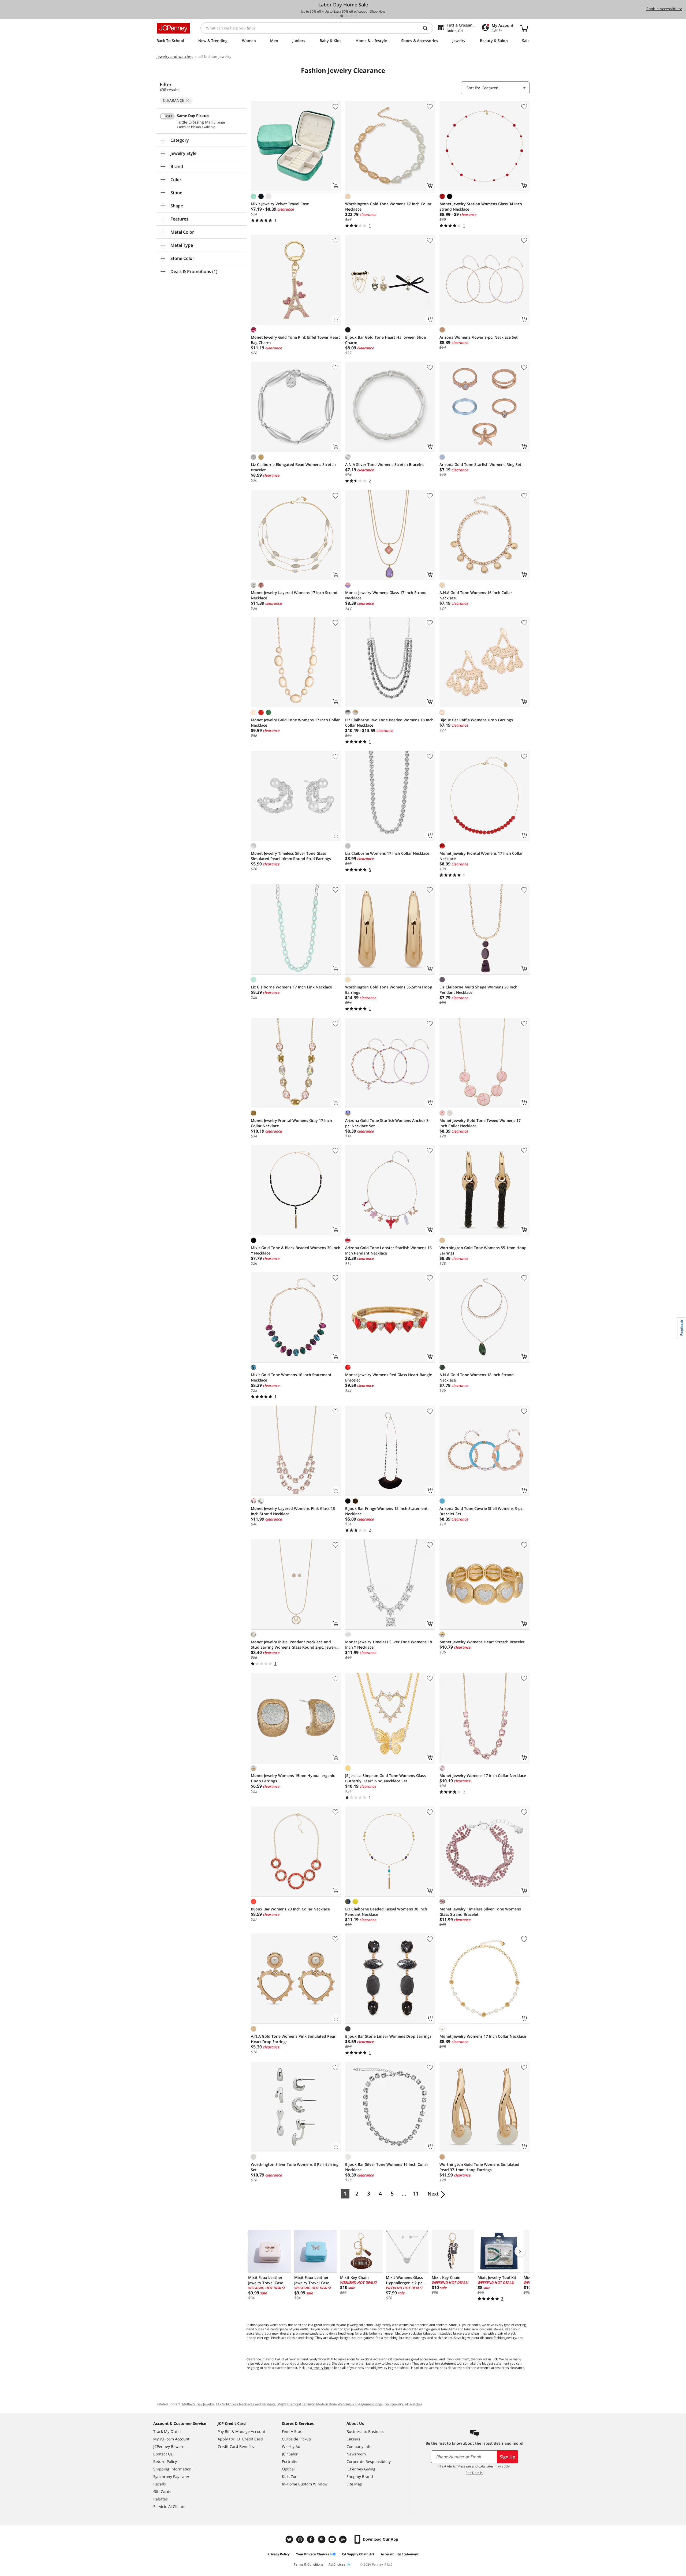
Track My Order (167, 2431)
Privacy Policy (279, 2554)
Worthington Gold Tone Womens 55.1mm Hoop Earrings (483, 1250)
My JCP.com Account (171, 2439)
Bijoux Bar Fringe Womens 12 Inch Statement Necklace (386, 1511)
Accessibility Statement (400, 2554)
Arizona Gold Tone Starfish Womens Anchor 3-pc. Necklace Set (387, 1123)
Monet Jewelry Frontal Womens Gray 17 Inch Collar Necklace (291, 1123)
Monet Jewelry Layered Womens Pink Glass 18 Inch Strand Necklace (293, 1511)
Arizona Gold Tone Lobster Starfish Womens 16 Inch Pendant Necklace (388, 1250)
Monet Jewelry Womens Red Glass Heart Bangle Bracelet (389, 1377)
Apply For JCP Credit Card (240, 2439)
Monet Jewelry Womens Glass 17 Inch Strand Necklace (386, 595)
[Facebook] (311, 2539)
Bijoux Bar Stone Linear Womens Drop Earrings (388, 2036)
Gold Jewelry (394, 2404)
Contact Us (163, 2454)
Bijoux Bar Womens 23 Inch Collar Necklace (290, 1909)
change (219, 122)
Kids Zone (291, 2476)
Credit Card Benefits (236, 2446)
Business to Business (365, 2431)
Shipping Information (172, 2469)
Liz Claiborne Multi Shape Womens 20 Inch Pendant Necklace (478, 990)
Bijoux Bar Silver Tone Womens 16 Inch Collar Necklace (387, 2167)
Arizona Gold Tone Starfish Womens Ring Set (480, 464)
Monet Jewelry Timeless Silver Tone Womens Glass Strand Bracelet (480, 1912)
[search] (427, 28)
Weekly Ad (291, 2446)
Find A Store (293, 2431)
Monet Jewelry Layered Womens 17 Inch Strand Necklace (294, 595)
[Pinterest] (322, 2539)
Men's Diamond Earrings (296, 2404)
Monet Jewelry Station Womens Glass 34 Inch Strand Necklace (481, 206)
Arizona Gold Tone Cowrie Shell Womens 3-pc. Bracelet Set (482, 1511)
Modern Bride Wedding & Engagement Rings (349, 2404)
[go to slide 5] (351, 16)
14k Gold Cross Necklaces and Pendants (246, 2404)
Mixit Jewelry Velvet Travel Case (280, 204)
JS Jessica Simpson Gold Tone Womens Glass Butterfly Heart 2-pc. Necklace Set (385, 1778)
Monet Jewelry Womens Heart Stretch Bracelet (482, 1642)
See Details (474, 2473)
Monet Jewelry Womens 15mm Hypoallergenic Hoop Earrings (293, 1778)
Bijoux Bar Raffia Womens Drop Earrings (476, 720)
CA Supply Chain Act (358, 2554)
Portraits (290, 2461)
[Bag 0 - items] (524, 28)
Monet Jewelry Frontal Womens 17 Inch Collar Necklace (481, 856)
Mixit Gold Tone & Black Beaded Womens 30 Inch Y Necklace (296, 1250)
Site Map (354, 2484)
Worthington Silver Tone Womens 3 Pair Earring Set (295, 2167)
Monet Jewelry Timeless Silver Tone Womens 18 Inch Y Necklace (389, 1644)
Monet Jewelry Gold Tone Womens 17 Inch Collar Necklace (295, 723)
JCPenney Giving (361, 2469)
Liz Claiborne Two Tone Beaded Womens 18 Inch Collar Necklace (389, 723)
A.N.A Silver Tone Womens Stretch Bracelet (385, 464)
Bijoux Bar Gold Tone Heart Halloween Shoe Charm (385, 340)
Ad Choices (337, 2564)
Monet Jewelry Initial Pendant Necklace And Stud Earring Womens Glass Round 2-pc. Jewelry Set (295, 1645)
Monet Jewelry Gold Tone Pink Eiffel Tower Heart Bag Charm (295, 340)
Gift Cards (162, 2491)
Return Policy (165, 2461)
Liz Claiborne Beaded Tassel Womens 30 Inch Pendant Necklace (386, 1912)
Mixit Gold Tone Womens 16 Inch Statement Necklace (291, 1377)
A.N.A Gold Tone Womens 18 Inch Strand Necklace (477, 1377)
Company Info (359, 2446)
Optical (288, 2469)
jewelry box (321, 2368)
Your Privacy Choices (313, 2554)
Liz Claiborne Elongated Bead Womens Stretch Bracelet (293, 467)
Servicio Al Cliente (169, 2506)
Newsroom (356, 2454)
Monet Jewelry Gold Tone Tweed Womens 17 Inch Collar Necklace (480, 1123)
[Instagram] (301, 2539)
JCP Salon (290, 2454)
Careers (353, 2439)
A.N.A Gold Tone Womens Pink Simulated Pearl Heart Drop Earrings (294, 2039)
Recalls (160, 2484)
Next (433, 2194)
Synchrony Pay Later (171, 2476)
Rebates (161, 2499)
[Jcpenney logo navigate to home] (173, 28)
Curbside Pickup (297, 2439)
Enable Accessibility (664, 9)
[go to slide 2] (337, 16)
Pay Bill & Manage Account (241, 2431)
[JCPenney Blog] (344, 2539)
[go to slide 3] (342, 16)
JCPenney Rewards (170, 2446)
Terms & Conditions (308, 2564)
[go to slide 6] (356, 16)
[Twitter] (290, 2539)
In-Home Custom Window (305, 2484)
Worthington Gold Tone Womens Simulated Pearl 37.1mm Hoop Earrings (479, 2167)
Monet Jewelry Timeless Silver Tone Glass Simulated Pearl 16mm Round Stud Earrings (291, 856)
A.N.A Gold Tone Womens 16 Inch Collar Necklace (476, 595)
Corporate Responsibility (369, 2461)
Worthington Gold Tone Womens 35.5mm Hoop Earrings (389, 990)
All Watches (414, 2404)
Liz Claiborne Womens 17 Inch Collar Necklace (387, 853)
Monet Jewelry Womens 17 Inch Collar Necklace (483, 1776)
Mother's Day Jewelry (198, 2404)
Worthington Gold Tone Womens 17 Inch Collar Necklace (388, 206)
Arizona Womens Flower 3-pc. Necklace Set (479, 337)
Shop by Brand (360, 2476)
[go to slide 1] (332, 16)
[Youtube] (333, 2539)
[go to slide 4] (346, 16)
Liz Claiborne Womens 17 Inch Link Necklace (291, 987)
